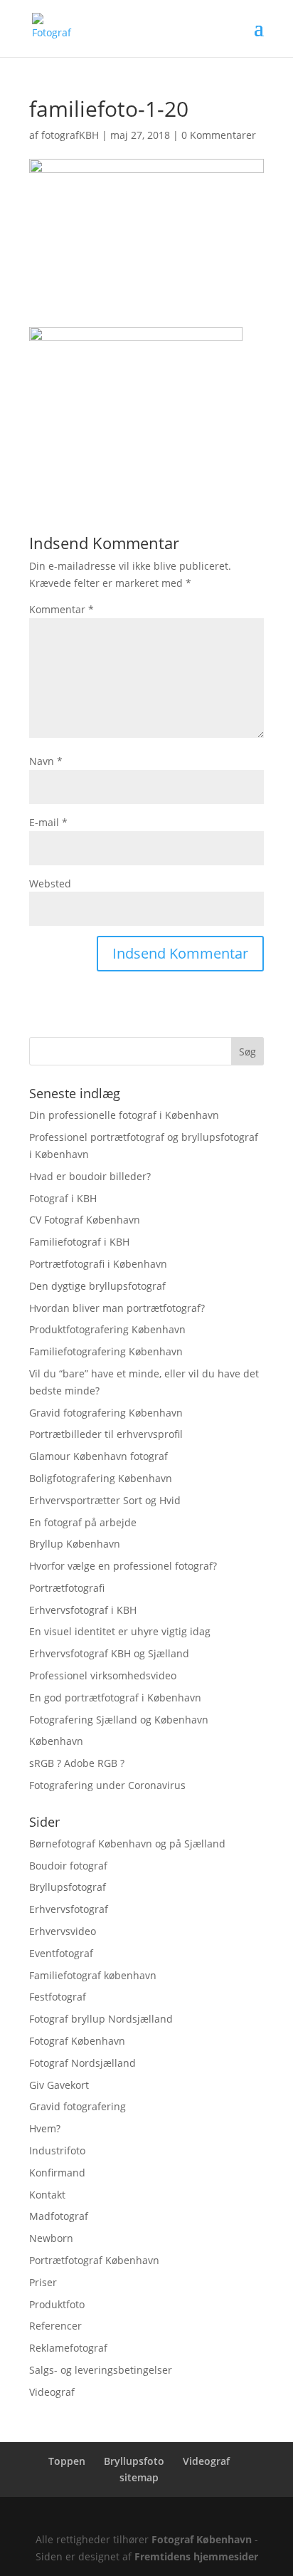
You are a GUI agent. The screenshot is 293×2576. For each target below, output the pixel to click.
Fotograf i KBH (63, 1198)
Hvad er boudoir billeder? (90, 1176)
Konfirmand (57, 2173)
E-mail (48, 822)
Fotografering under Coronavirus (107, 1785)
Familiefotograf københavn (93, 1975)
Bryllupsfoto (134, 2461)
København (56, 1741)
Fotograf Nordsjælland (82, 2063)
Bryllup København (75, 1544)
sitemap (139, 2477)
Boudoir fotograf (68, 1866)
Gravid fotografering (78, 2106)
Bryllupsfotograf (68, 1887)
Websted (50, 883)
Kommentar (62, 609)
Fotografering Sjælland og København (119, 1720)
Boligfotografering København (101, 1478)
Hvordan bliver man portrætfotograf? (117, 1308)
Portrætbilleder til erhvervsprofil (106, 1434)
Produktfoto (57, 2304)
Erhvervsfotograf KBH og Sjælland (109, 1653)
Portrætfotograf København (94, 2260)
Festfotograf (58, 1997)
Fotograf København (77, 2041)
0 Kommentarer (219, 135)
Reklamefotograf (68, 2348)
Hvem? (45, 2128)
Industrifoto (57, 2150)
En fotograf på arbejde (83, 1522)
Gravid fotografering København (106, 1413)
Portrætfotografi (67, 1588)
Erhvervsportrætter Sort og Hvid (105, 1500)
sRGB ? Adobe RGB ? (77, 1763)
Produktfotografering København (107, 1329)
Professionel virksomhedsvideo (103, 1675)
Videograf (52, 2392)
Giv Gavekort (59, 2085)
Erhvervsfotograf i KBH (83, 1610)
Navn (46, 761)
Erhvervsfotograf (69, 1909)
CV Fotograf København (85, 1220)
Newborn (51, 2238)
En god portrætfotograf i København (115, 1698)
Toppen (67, 2461)
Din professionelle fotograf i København (124, 1115)
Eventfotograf (61, 1953)
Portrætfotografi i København (98, 1264)
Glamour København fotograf (98, 1456)
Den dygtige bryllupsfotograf (97, 1286)
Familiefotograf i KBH (79, 1242)
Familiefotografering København (106, 1351)
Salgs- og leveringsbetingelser (101, 2370)
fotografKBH (70, 135)
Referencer (55, 2326)
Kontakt (47, 2195)
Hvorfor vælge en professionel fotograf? (123, 1566)
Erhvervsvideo (63, 1931)
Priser (43, 2282)
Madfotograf (59, 2216)
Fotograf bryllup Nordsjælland (101, 2019)
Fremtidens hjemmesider (196, 2556)
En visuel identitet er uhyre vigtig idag (120, 1631)
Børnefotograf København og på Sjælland (127, 1844)
